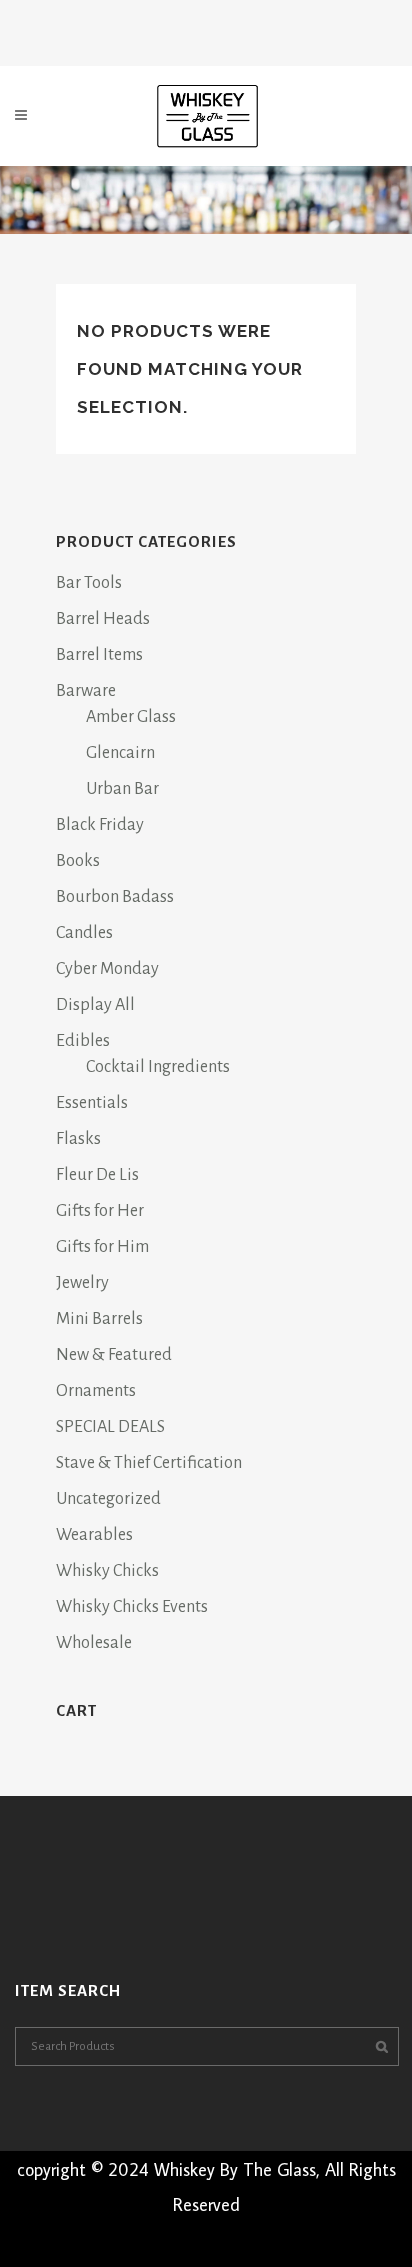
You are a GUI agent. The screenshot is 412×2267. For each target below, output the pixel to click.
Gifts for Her (100, 1211)
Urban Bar (122, 789)
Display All (95, 1005)
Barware (86, 691)
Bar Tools (89, 583)
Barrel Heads (103, 619)
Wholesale (94, 1643)
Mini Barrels (99, 1319)
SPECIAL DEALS (110, 1427)
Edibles (83, 1041)
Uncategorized (108, 1499)
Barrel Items (99, 655)
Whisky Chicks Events (132, 1607)
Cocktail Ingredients (158, 1067)
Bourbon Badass (115, 897)
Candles (84, 933)
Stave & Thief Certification (149, 1463)
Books (78, 861)
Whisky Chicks (107, 1571)
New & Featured (114, 1355)
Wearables (94, 1535)
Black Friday (100, 825)
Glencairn (120, 753)
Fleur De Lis (97, 1175)
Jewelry (82, 1283)
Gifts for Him (102, 1247)
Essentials (92, 1103)
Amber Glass (131, 717)
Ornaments (96, 1391)
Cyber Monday (107, 969)
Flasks (78, 1139)
